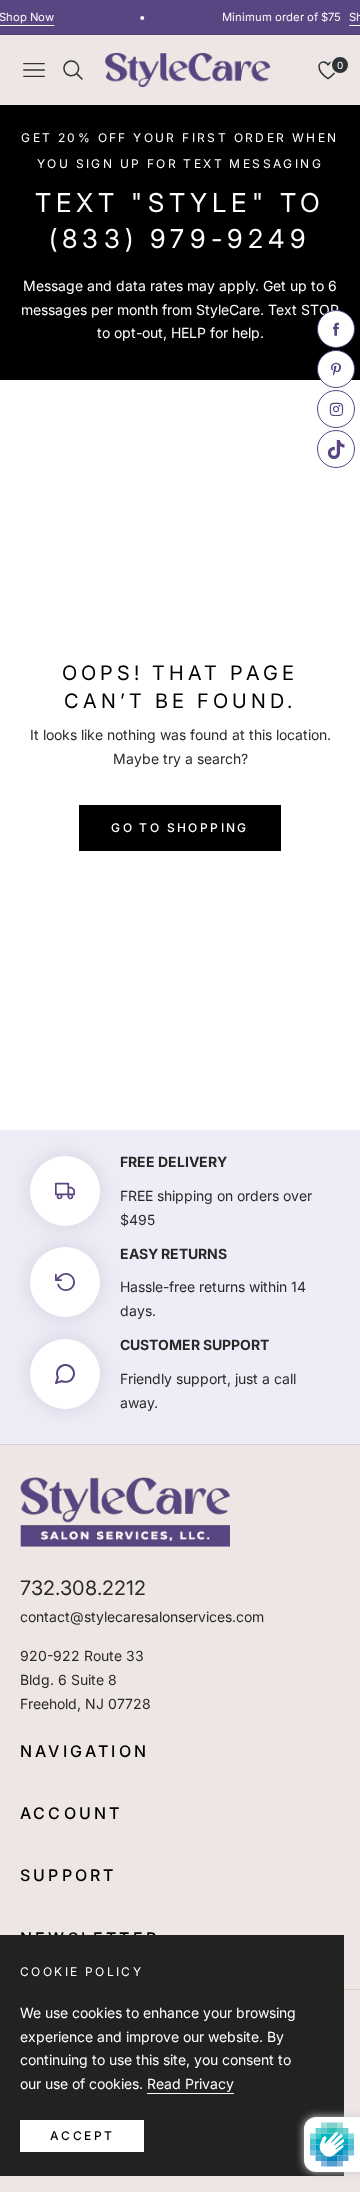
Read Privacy (190, 2083)
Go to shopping (180, 827)
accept (82, 2135)
